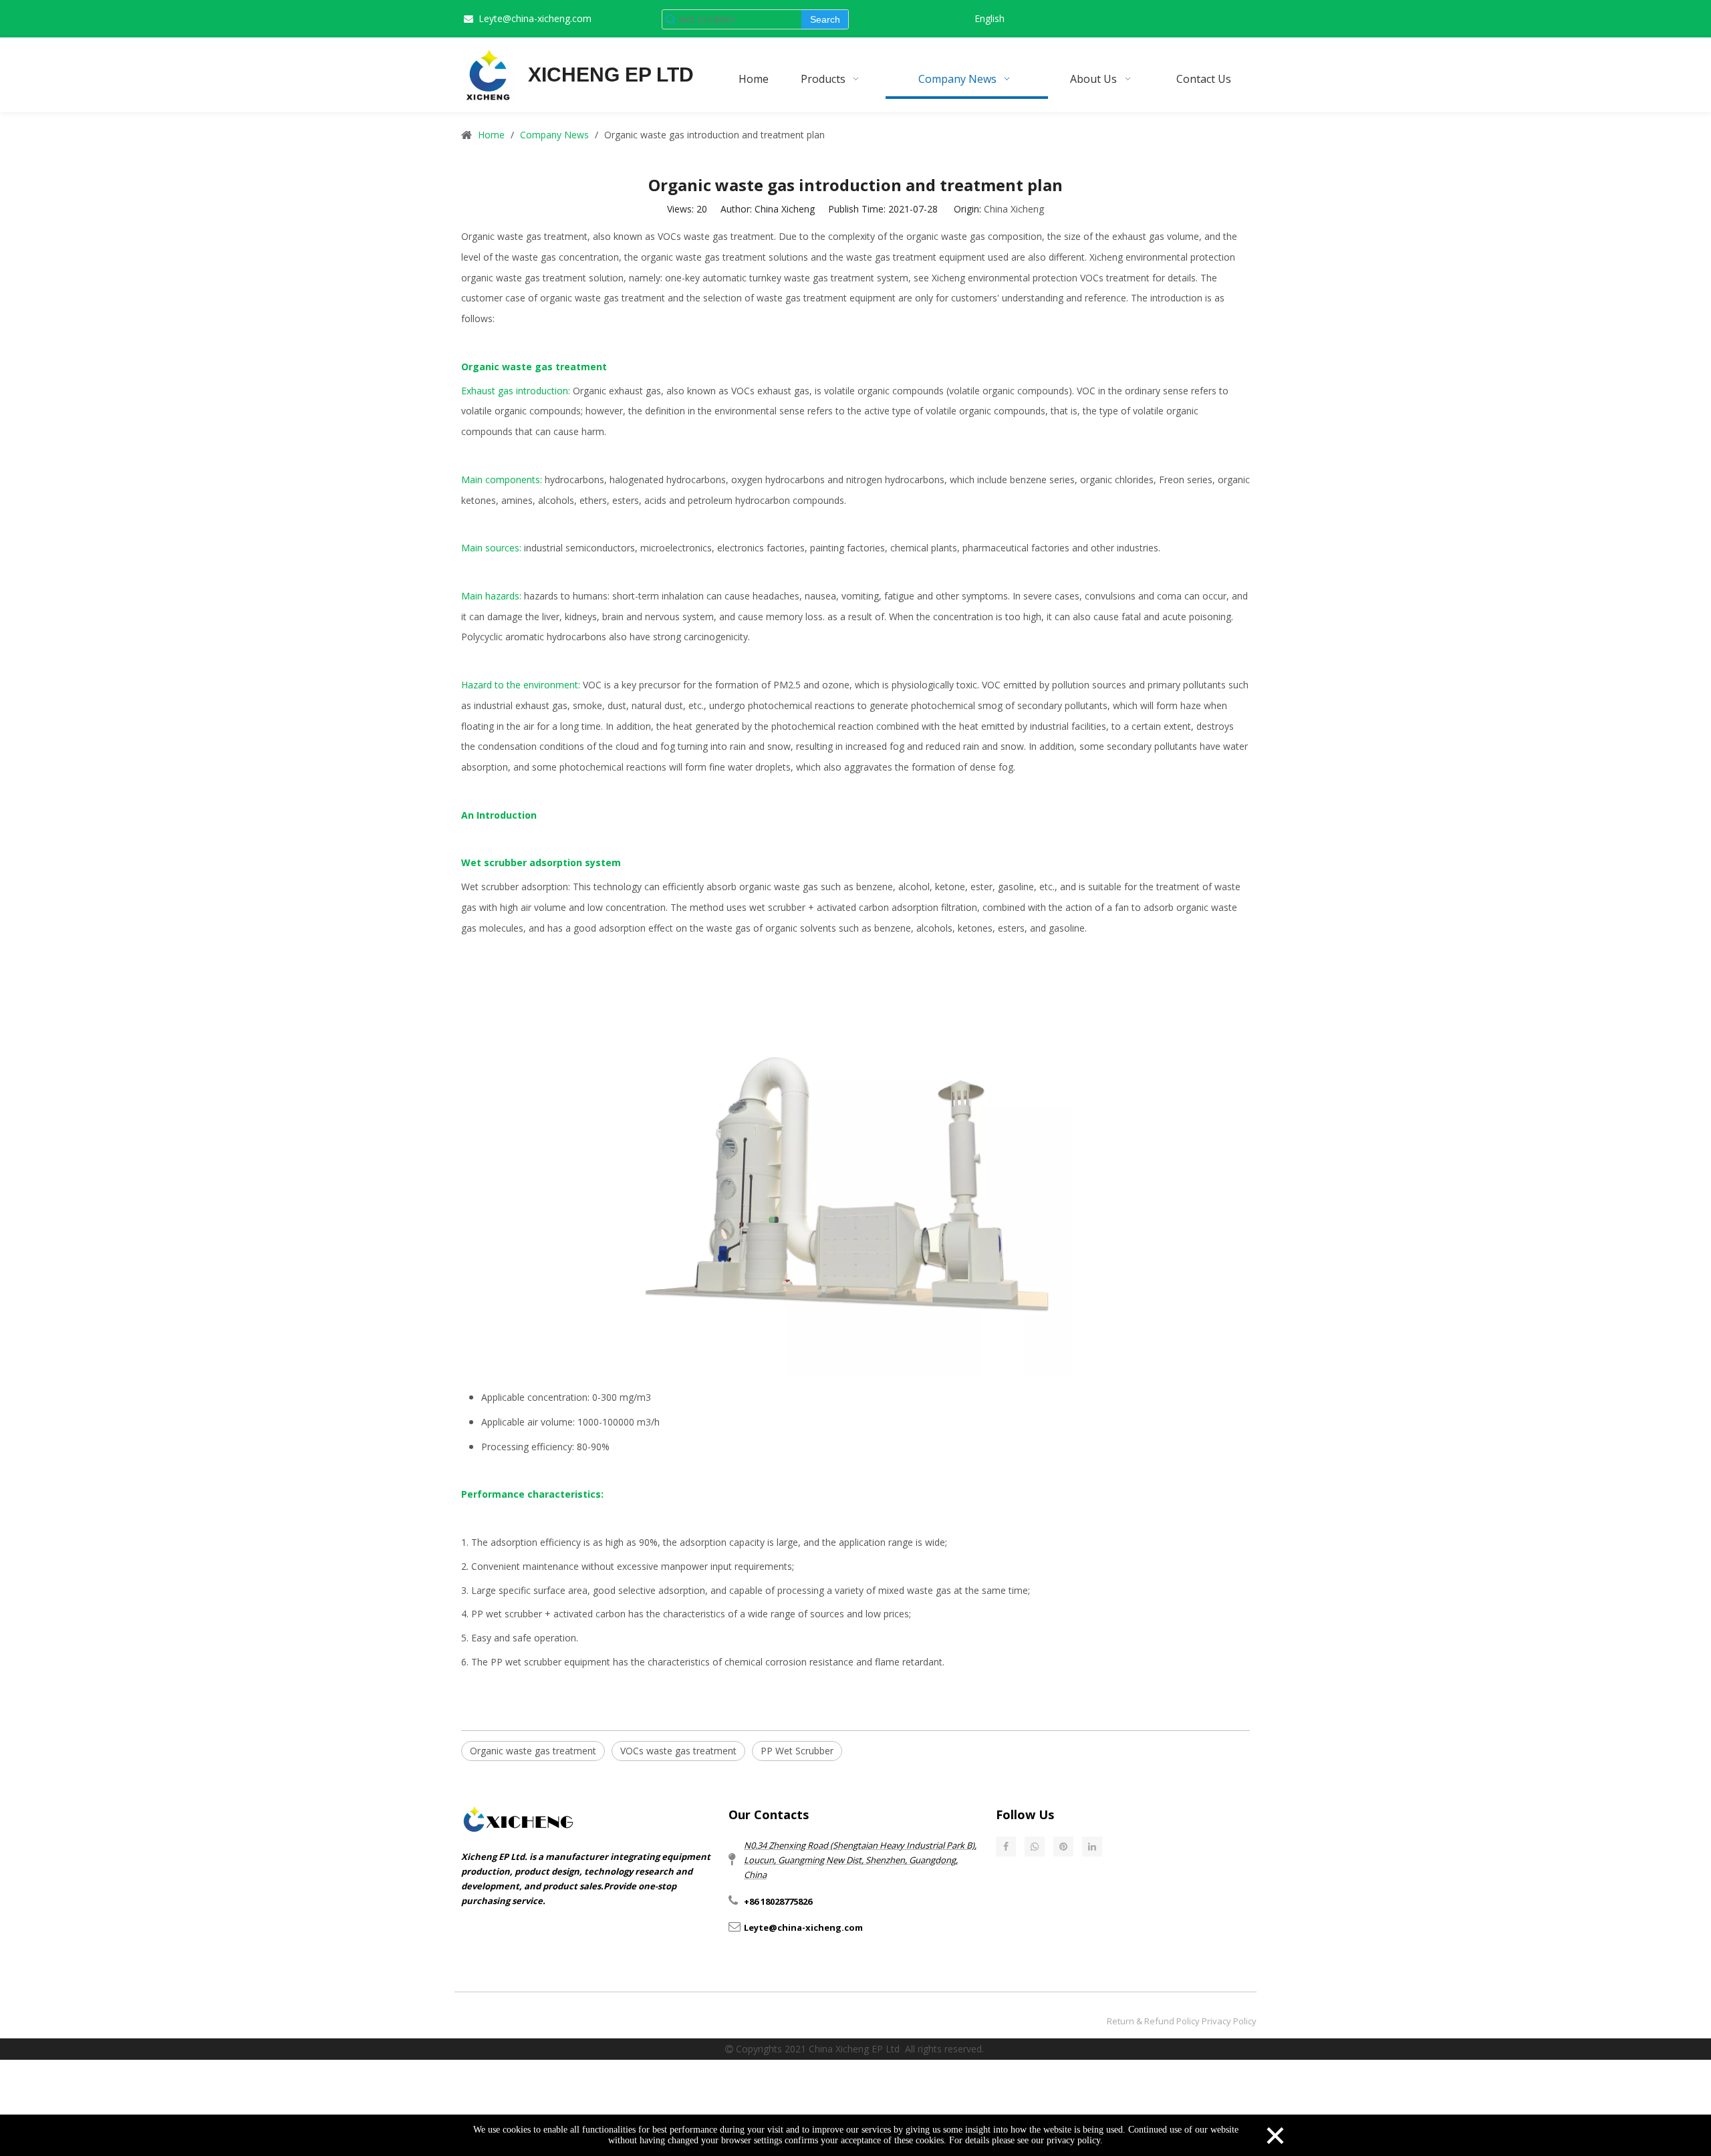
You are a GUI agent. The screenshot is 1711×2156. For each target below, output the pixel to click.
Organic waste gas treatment (533, 1751)
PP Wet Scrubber (797, 1751)
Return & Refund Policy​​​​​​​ (1153, 2021)
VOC (592, 685)
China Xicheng (1014, 209)
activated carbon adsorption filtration (897, 907)
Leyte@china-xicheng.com (535, 18)
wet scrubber (777, 907)
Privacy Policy (1229, 2021)
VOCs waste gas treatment (678, 1751)
